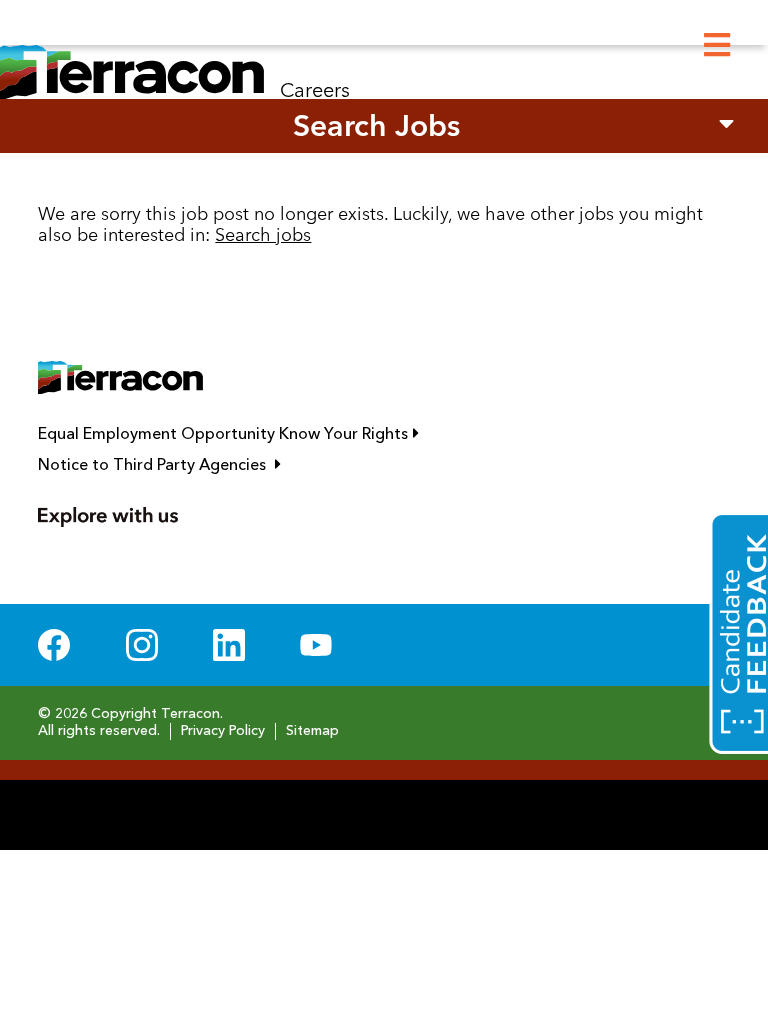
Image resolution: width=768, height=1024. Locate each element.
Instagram (142, 645)
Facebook (54, 645)
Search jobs (263, 234)
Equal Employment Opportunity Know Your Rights (318, 434)
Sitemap (312, 731)
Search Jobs (376, 125)
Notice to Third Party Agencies (249, 465)
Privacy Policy (223, 731)
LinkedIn (229, 645)
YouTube (316, 645)
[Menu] (717, 45)
